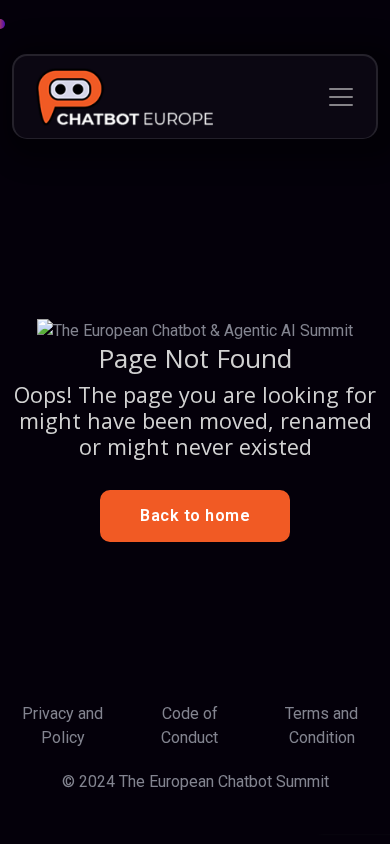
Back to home (195, 515)
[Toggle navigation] (341, 97)
